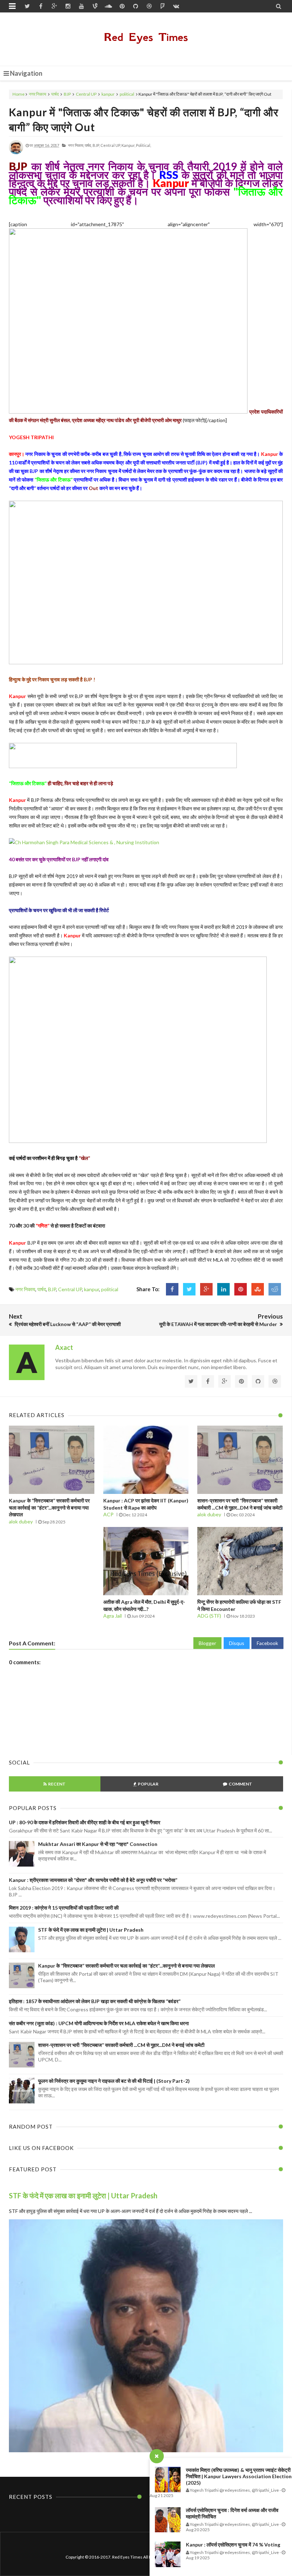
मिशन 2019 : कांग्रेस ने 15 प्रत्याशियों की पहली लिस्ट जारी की (64, 1908)
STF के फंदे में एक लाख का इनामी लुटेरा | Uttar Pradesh (91, 1930)
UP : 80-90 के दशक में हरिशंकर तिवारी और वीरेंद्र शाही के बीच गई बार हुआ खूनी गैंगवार (85, 1822)
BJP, (96, 145)
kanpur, (128, 145)
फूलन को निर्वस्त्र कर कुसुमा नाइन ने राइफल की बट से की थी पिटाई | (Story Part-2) (114, 2081)
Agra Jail (113, 1616)
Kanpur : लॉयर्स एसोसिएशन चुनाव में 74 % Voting (233, 2545)
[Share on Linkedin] (223, 1289)
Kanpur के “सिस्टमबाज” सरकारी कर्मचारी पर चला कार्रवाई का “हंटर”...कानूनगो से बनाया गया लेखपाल (49, 1507)
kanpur (108, 94)
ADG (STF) (209, 1616)
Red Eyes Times (146, 37)
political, (144, 145)
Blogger (207, 1643)
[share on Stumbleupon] (258, 1289)
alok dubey (21, 1521)
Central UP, (111, 145)
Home (19, 94)
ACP (108, 1514)
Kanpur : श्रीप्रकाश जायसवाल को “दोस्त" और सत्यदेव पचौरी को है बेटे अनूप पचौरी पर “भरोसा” (93, 1880)
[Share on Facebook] (172, 1289)
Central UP (86, 94)
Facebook (267, 1643)
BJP (67, 94)
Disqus (237, 1643)
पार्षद (55, 94)
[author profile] (16, 153)
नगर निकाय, (76, 145)
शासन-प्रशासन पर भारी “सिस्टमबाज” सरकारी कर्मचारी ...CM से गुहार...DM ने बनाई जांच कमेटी (121, 2045)
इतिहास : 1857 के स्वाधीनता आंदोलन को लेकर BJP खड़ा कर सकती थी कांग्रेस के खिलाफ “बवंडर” (95, 2001)
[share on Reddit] (275, 1289)
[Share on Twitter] (189, 1289)
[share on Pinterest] (241, 1289)
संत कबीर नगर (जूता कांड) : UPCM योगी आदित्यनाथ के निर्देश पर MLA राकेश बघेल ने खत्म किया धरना (99, 2023)
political (127, 94)
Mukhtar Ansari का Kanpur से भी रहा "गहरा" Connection (98, 1844)
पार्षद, (88, 145)
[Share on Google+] (206, 1289)
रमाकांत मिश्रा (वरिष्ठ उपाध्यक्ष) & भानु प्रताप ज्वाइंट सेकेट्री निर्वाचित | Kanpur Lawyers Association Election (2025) (239, 2476)
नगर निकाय (38, 94)
